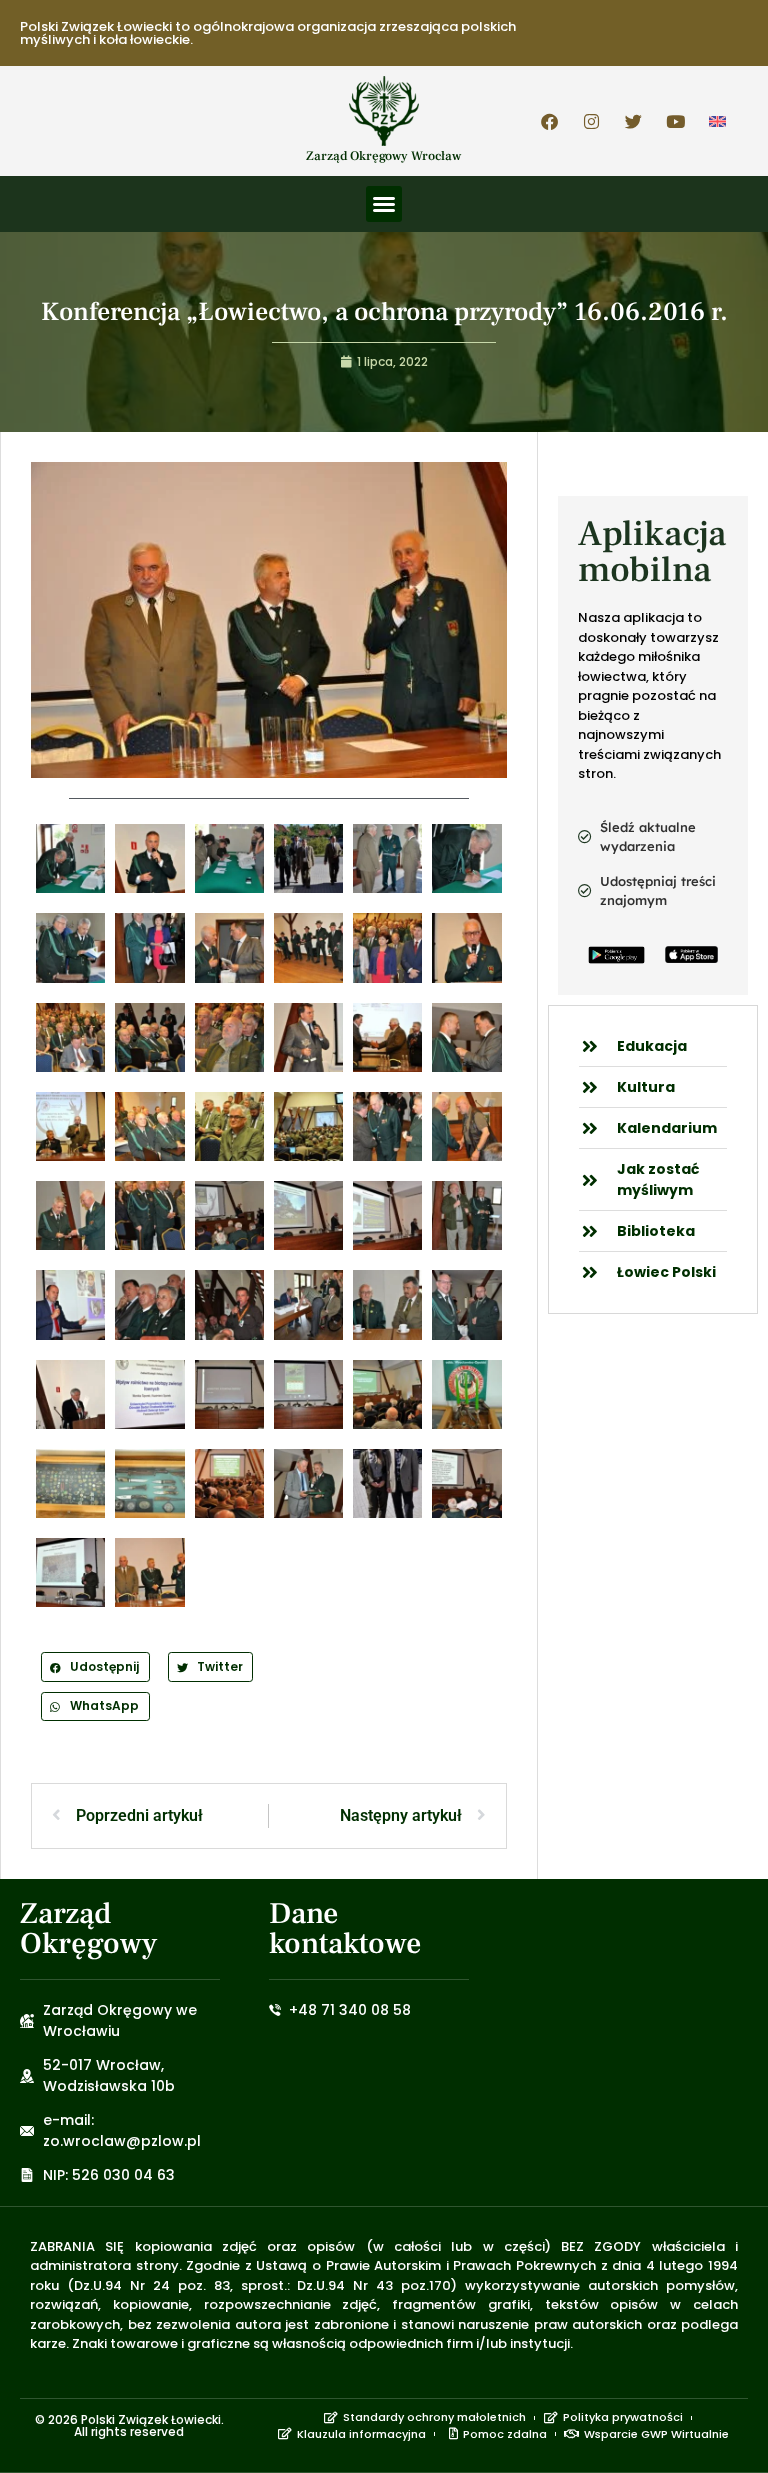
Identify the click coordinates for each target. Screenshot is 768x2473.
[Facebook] (550, 121)
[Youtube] (676, 121)
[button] (384, 204)
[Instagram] (592, 121)
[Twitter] (634, 121)
